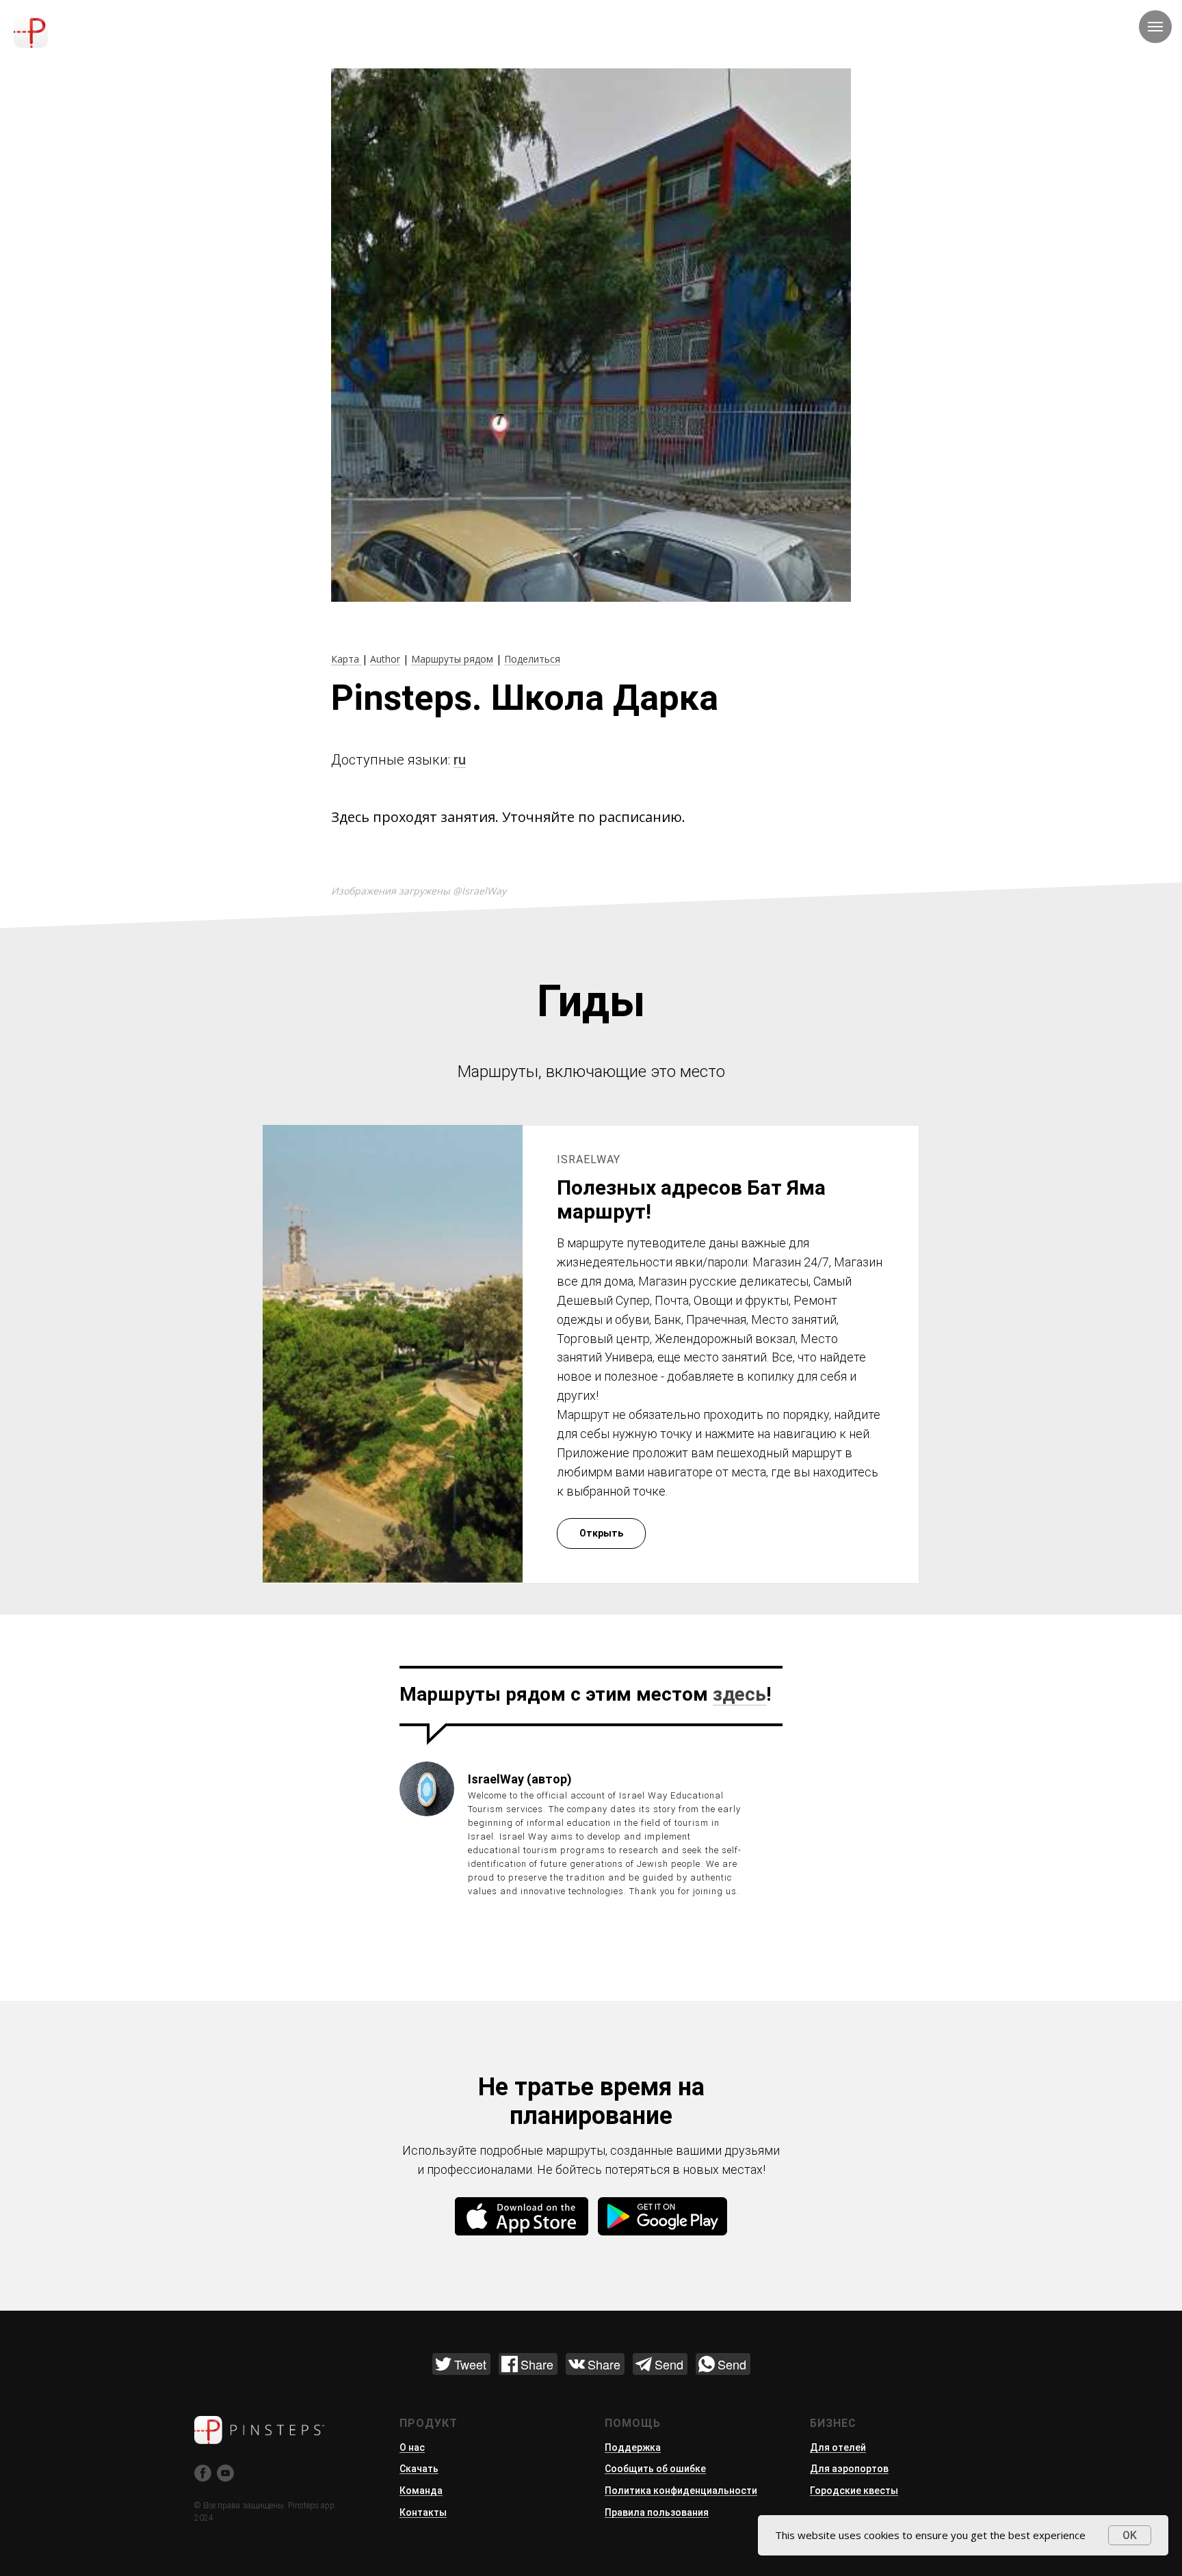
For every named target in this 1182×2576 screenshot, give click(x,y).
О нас (412, 2447)
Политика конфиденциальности (681, 2491)
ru (460, 760)
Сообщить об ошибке (655, 2469)
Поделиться (532, 659)
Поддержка (633, 2447)
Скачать (419, 2469)
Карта (346, 659)
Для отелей (838, 2447)
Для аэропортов (849, 2469)
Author (385, 659)
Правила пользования (657, 2512)
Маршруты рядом (452, 659)
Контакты (423, 2512)
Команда (421, 2491)
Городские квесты (854, 2491)
